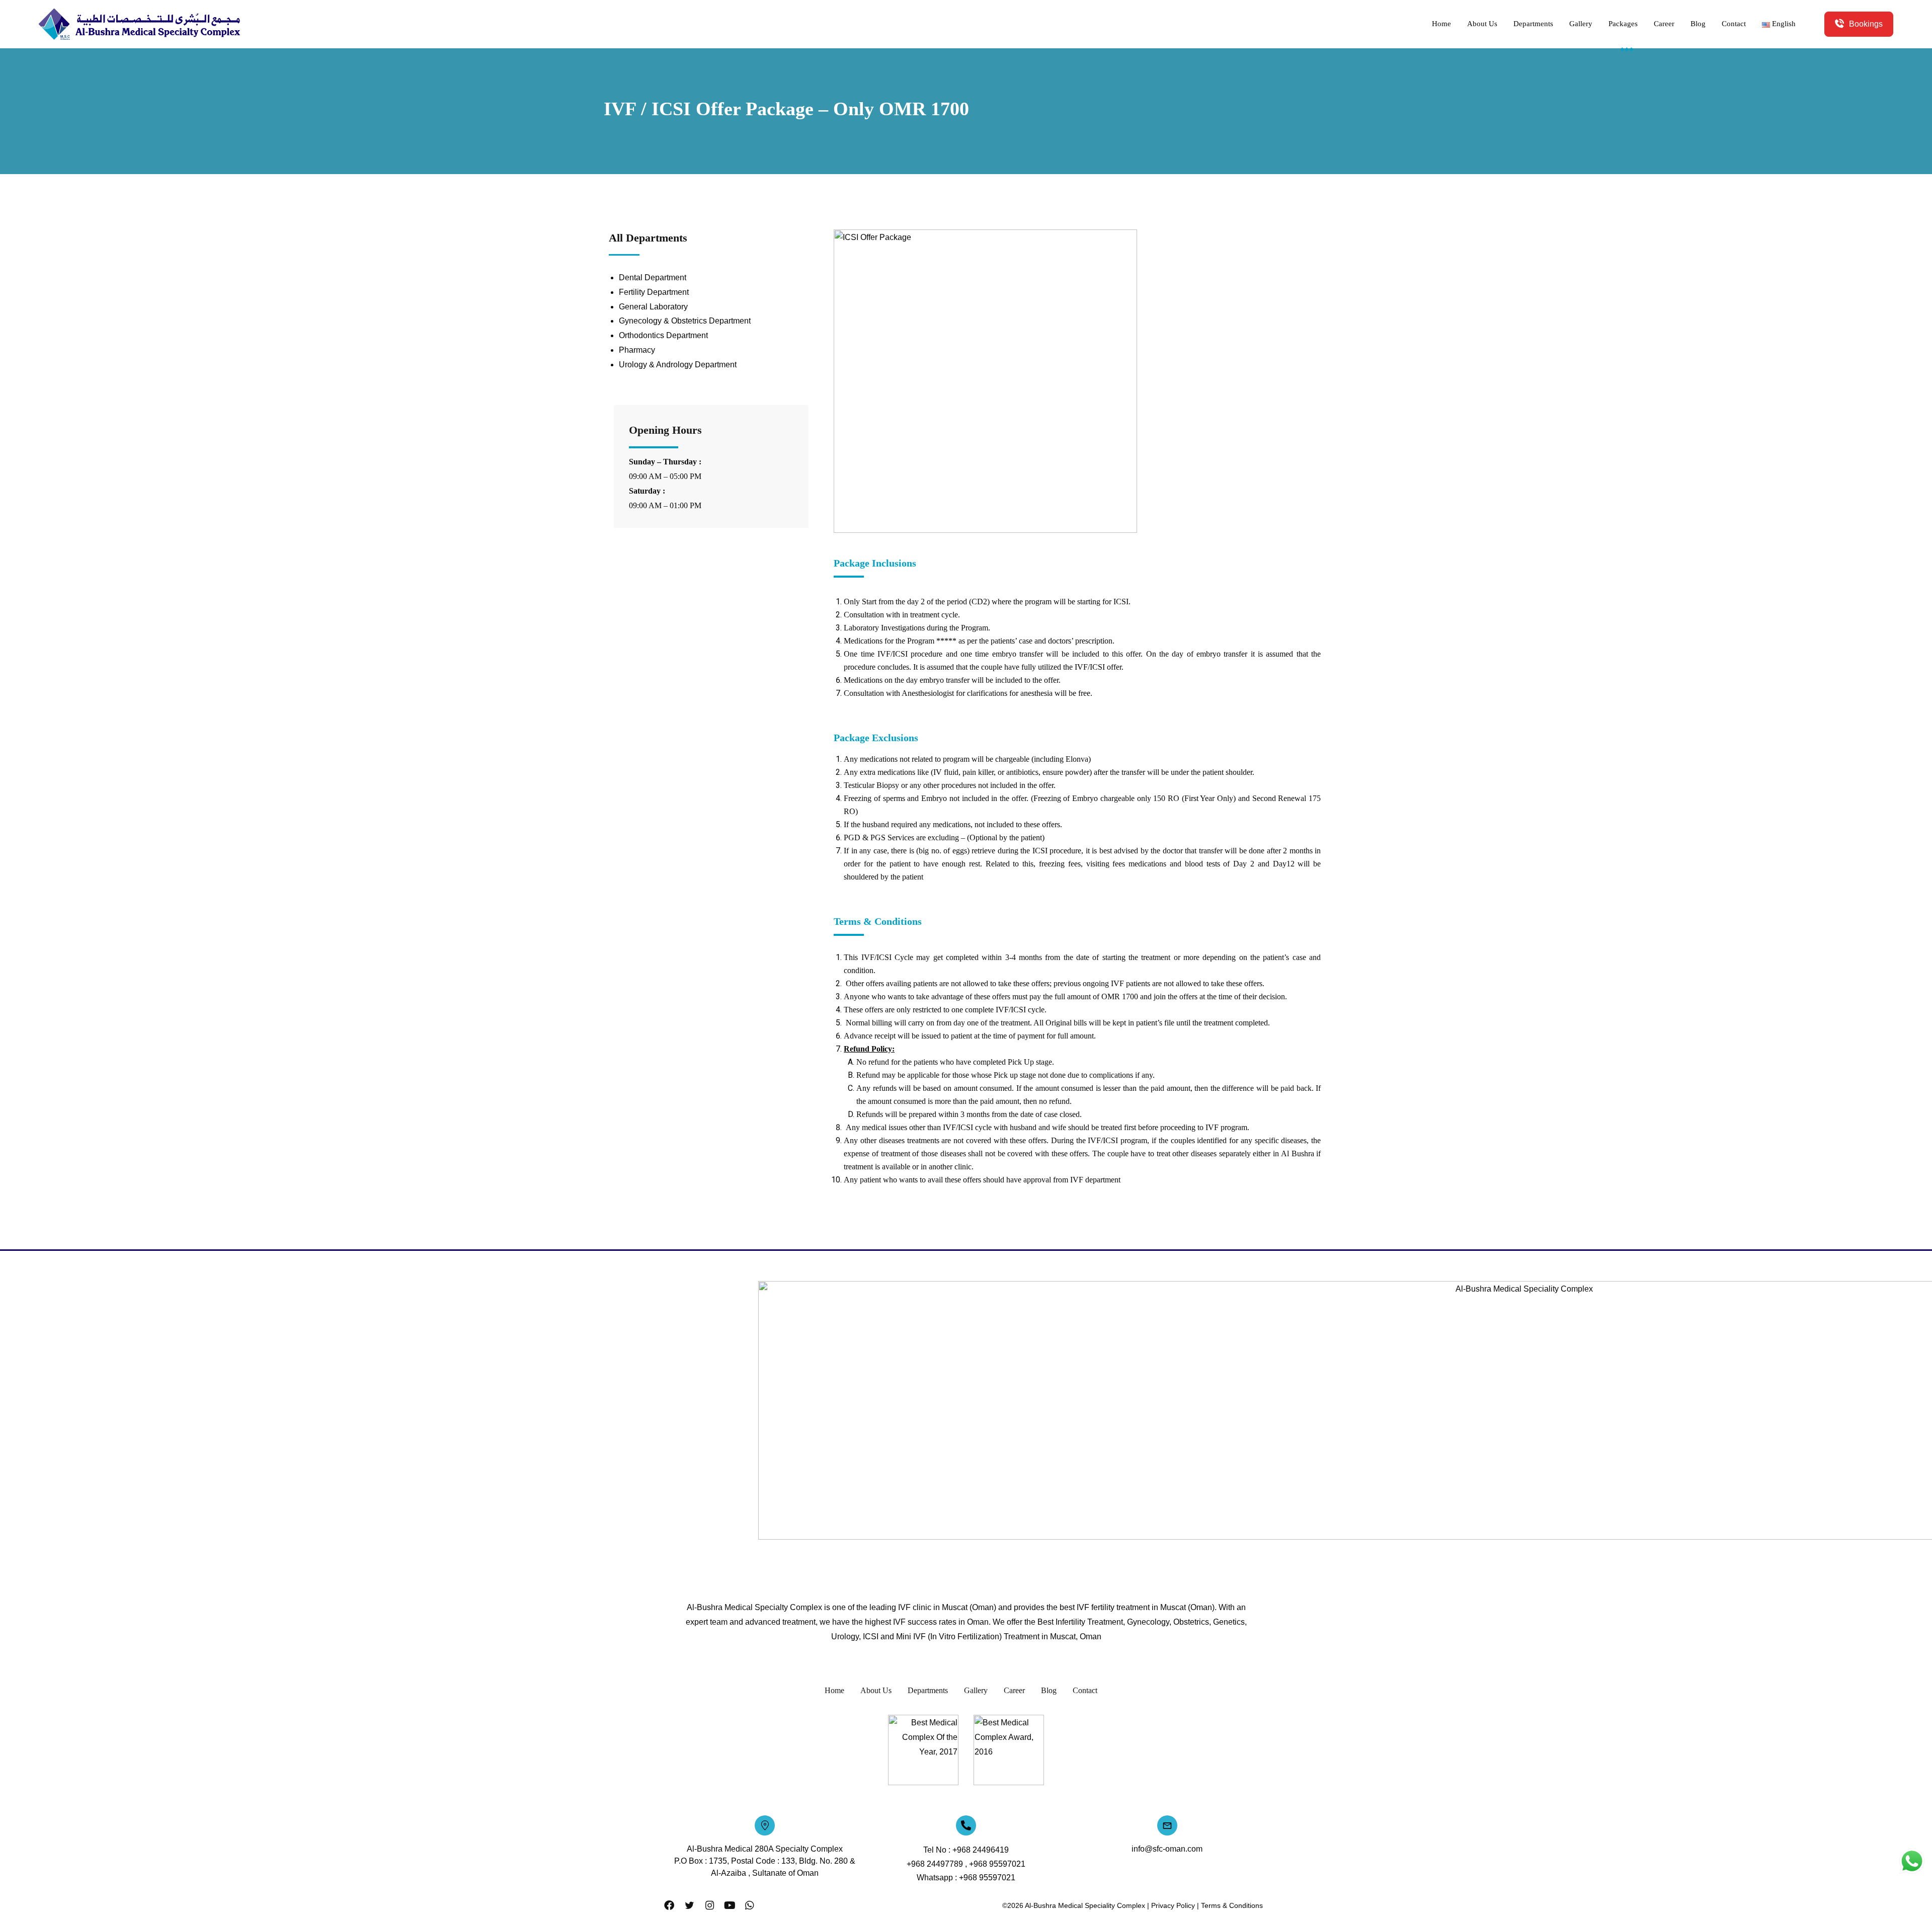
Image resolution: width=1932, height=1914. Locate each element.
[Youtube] (730, 1905)
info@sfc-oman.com (1167, 1849)
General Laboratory (653, 307)
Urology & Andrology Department (678, 365)
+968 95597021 (997, 1864)
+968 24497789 (935, 1864)
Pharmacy (637, 350)
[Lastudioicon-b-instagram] (709, 1905)
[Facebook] (669, 1905)
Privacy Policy (1173, 1905)
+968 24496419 (981, 1850)
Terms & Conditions (1232, 1905)
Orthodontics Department (663, 335)
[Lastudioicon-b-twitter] (689, 1905)
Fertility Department (654, 292)
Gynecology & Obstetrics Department (685, 321)
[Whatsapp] (750, 1905)
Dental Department (653, 277)
